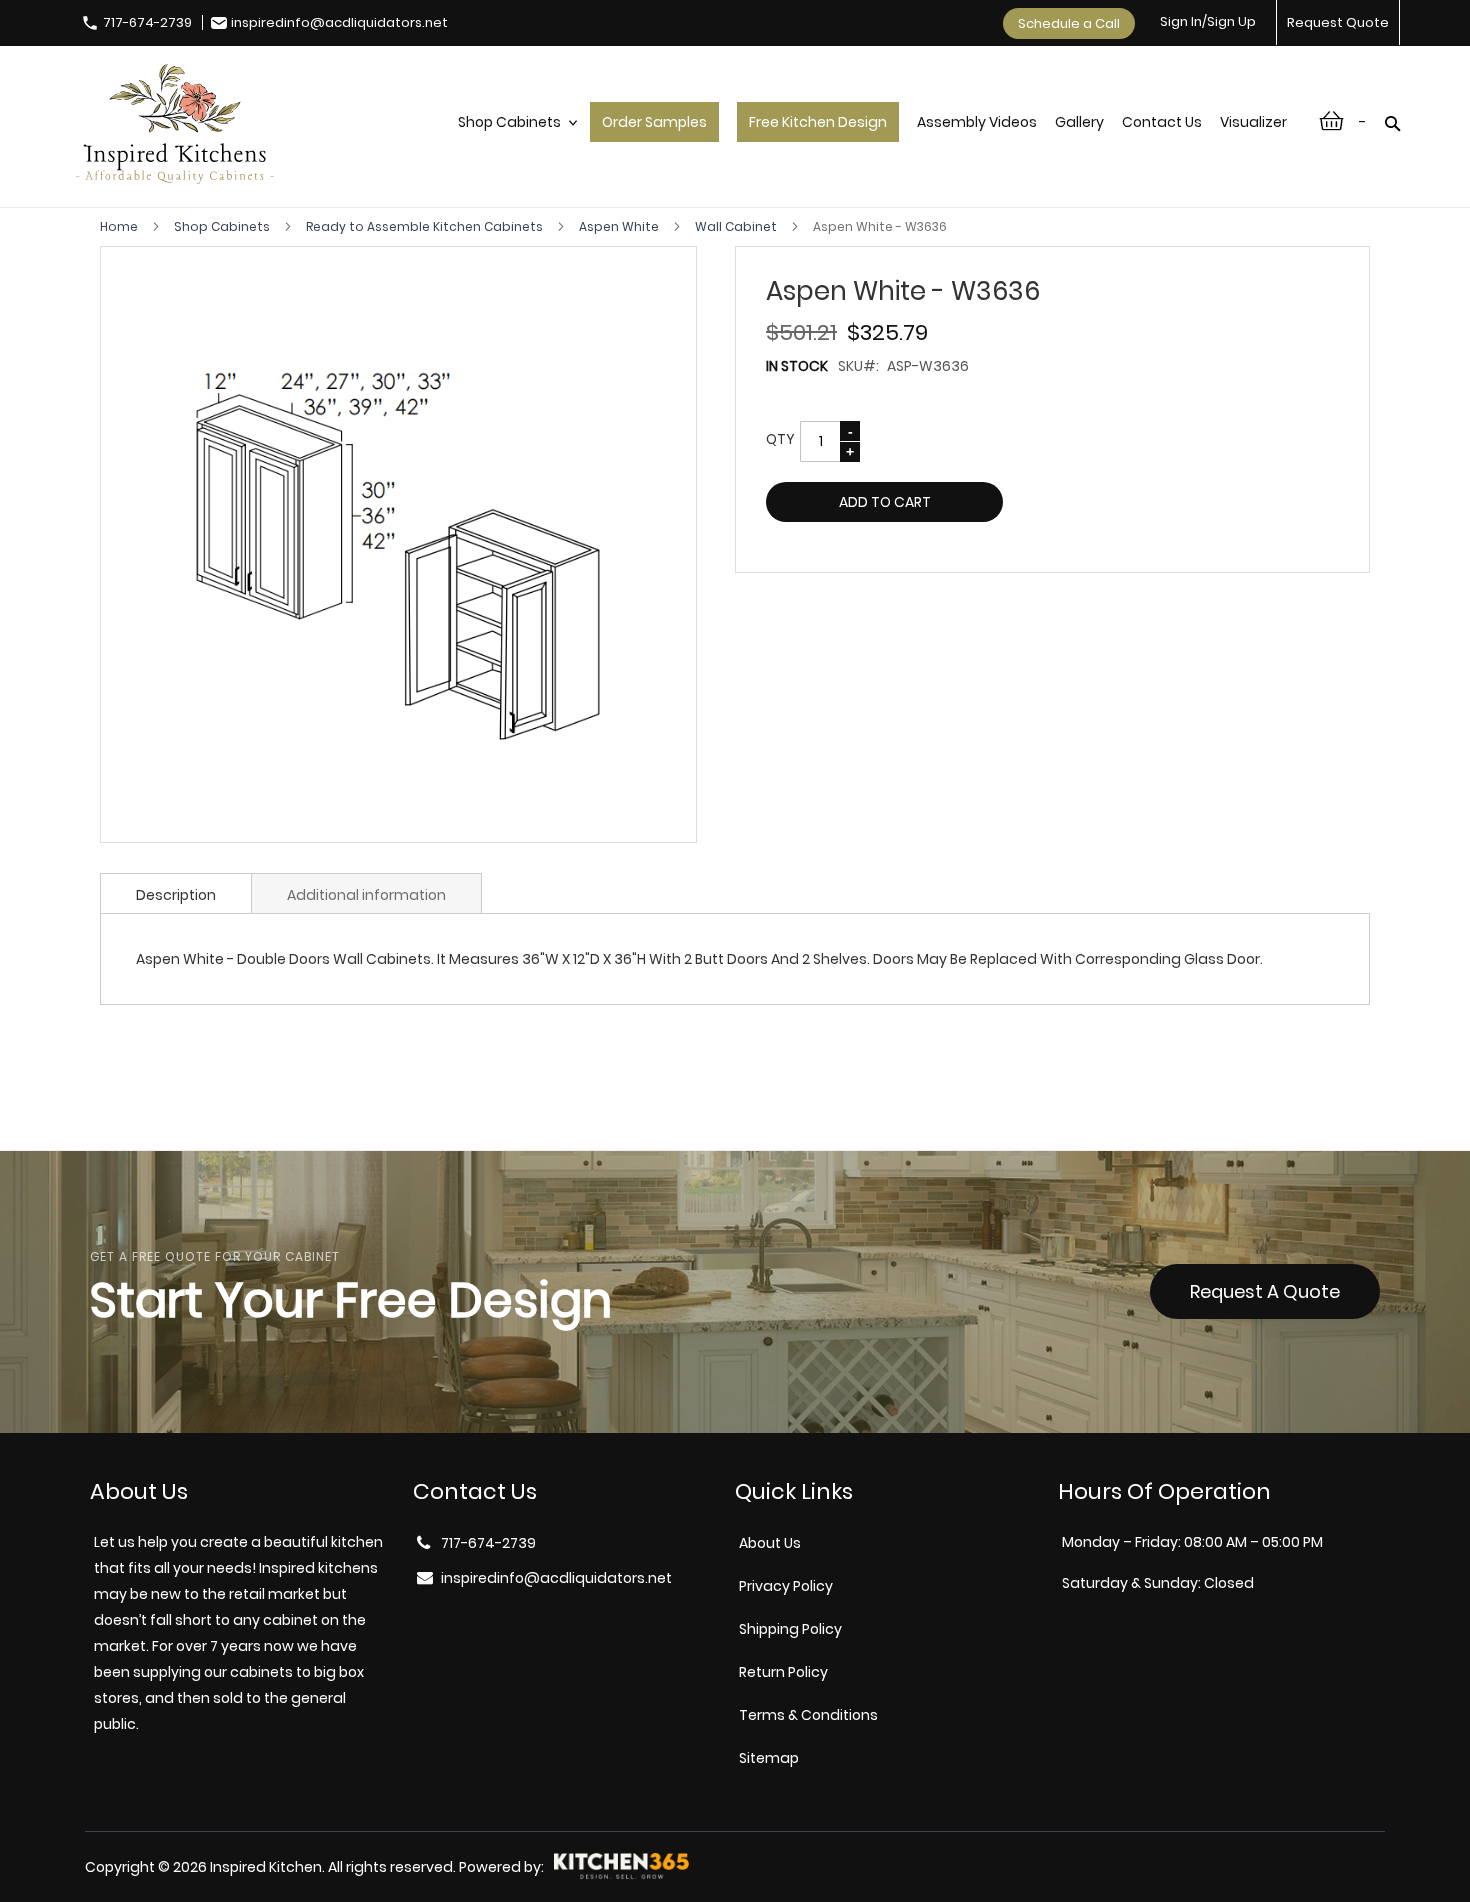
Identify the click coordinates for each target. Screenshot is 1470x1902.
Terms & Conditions (808, 1715)
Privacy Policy (786, 1586)
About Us (770, 1543)
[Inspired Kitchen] (175, 126)
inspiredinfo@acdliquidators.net (339, 22)
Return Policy (783, 1672)
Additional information (366, 895)
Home (120, 226)
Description (176, 895)
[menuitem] (515, 143)
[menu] (872, 143)
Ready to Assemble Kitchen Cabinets (426, 226)
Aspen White (620, 226)
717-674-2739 (147, 22)
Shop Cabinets (223, 226)
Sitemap (769, 1758)
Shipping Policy (790, 1629)
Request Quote (1338, 22)
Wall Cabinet (737, 226)
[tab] (176, 893)
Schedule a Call (1069, 23)
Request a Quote (1265, 1291)
